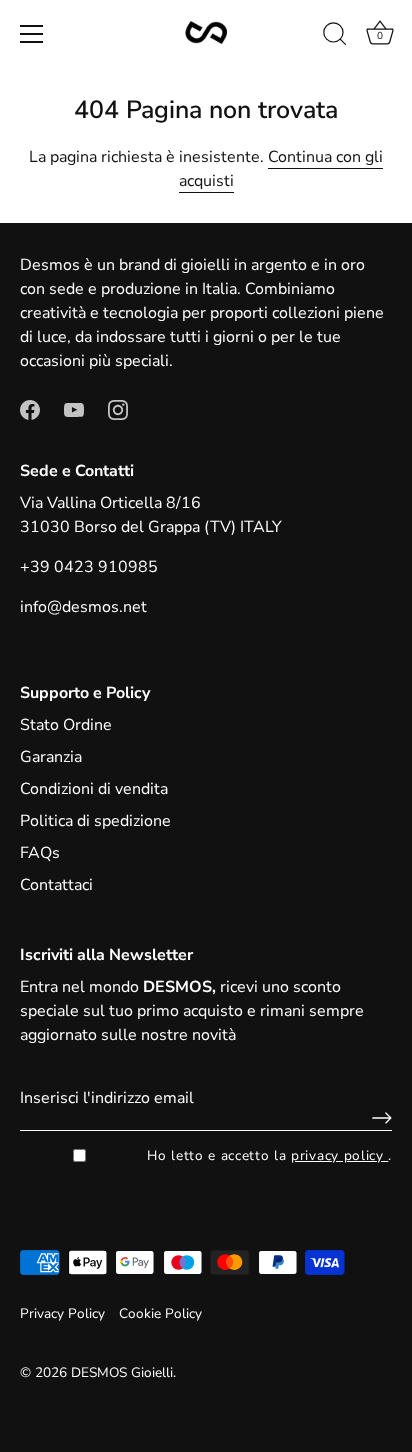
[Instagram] (118, 409)
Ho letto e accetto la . (269, 1155)
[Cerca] (335, 37)
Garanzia (51, 757)
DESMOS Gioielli (122, 1372)
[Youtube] (74, 409)
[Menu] (32, 34)
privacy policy (339, 1155)
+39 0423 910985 (89, 567)
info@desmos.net (83, 607)
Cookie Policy (160, 1313)
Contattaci (56, 885)
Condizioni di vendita (94, 789)
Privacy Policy (62, 1313)
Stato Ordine (66, 725)
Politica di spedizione (95, 821)
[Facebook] (30, 409)
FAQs (40, 853)
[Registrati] (377, 1118)
